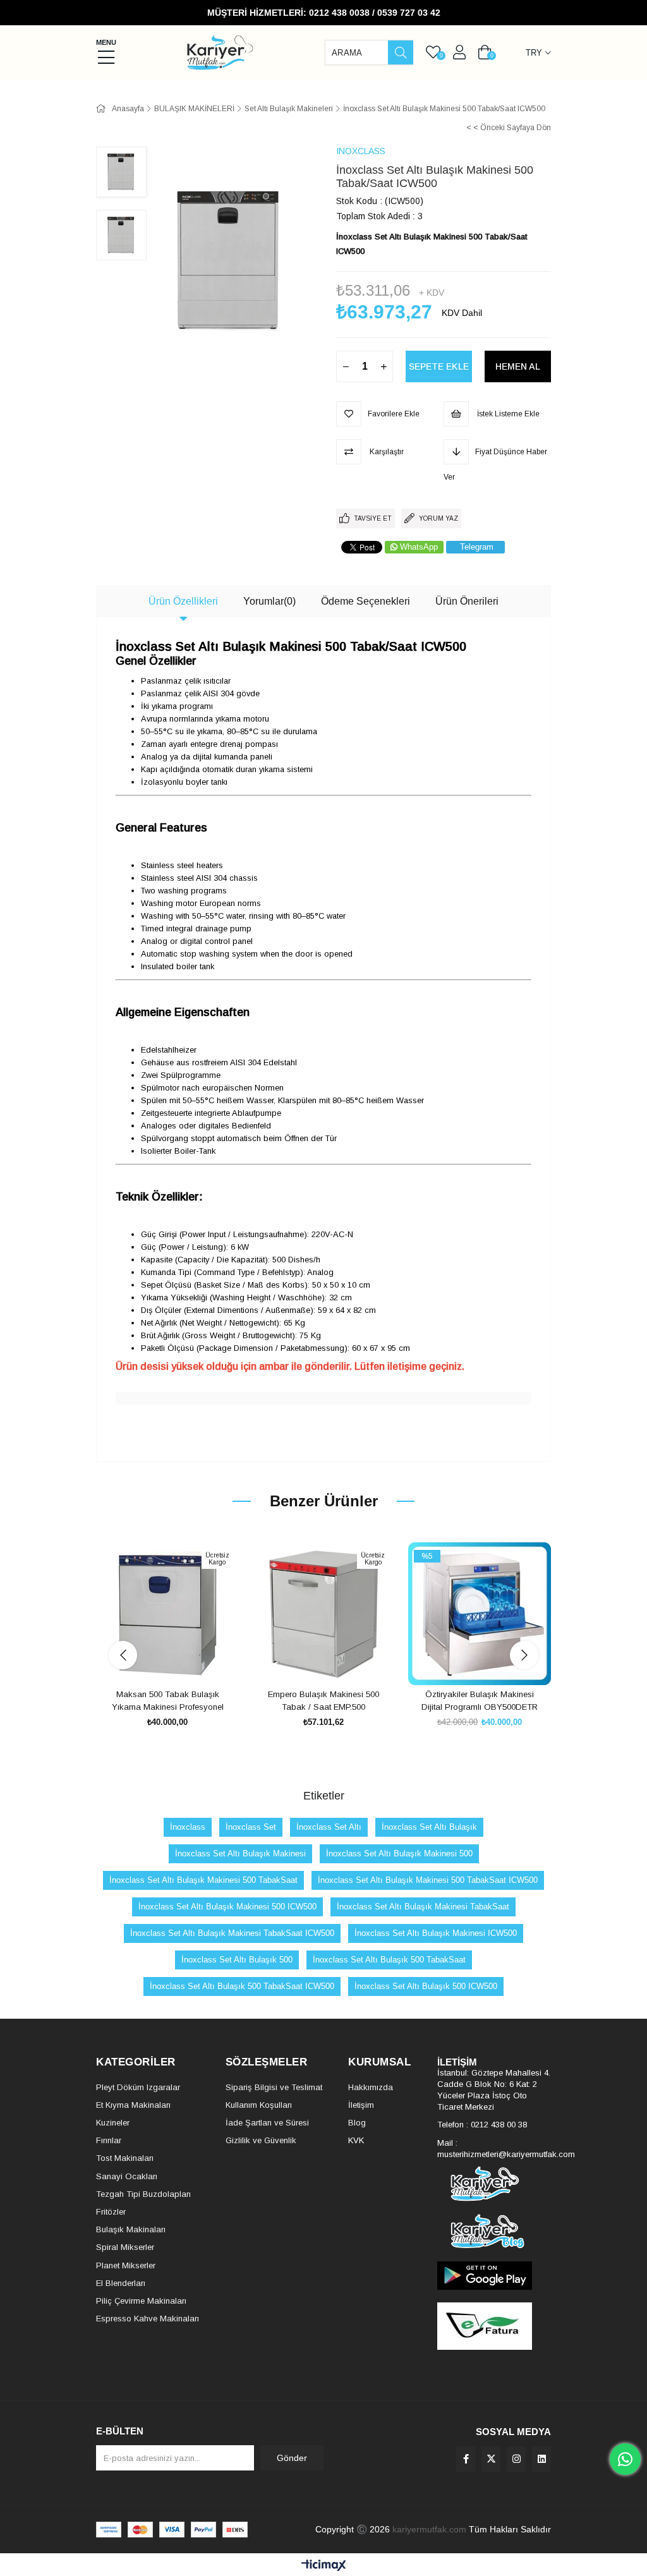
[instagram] (516, 2459)
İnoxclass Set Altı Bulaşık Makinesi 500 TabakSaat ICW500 (428, 1880)
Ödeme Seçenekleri (366, 601)
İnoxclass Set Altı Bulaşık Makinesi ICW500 (436, 1933)
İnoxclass (188, 1827)
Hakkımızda (371, 2087)
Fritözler (111, 2212)
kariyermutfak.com (429, 2529)
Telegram (477, 547)
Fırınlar (109, 2140)
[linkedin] (541, 2459)
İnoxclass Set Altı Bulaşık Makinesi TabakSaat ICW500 (232, 1933)
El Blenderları (121, 2283)
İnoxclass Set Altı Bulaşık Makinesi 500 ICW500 (227, 1907)
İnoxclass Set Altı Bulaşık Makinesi (240, 1853)
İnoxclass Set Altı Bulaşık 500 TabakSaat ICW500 (242, 1986)
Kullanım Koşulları (259, 2105)
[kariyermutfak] (494, 2184)
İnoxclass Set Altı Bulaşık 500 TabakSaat (389, 1960)
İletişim (361, 2105)
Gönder (292, 2458)
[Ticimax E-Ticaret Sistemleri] (324, 2566)
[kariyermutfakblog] (494, 2231)
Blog (357, 2123)
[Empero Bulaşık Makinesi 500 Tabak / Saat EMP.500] (324, 1614)
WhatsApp (419, 547)
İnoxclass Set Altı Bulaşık (429, 1827)
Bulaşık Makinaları (131, 2229)
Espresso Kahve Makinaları (148, 2319)
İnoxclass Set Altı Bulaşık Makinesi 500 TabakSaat (203, 1880)
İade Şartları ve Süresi (267, 2123)
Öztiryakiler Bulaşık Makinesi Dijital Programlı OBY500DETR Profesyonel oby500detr (480, 1701)
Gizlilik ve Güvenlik (261, 2140)
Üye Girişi (459, 52)
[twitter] (491, 2459)
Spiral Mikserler (125, 2247)
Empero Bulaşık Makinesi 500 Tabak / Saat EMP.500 (323, 1701)
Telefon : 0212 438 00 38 (482, 2125)
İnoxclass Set (251, 1827)
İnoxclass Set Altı (329, 1827)
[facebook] (466, 2459)
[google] (494, 2276)
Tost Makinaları (125, 2158)
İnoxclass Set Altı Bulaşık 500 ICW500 (426, 1986)
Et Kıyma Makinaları (133, 2105)
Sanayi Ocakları (127, 2176)
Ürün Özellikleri (183, 601)
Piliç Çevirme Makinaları (141, 2301)
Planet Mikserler (126, 2265)
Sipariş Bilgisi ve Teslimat (274, 2087)
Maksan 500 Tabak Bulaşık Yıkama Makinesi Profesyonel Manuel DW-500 (168, 1701)
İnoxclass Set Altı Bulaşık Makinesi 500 (399, 1853)
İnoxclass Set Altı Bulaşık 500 (237, 1960)
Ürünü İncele (182, 1661)
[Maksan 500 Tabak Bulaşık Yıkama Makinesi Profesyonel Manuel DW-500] (168, 1614)
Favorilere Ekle (153, 1661)
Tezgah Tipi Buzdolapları (143, 2194)
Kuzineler (113, 2123)
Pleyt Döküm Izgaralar (138, 2087)
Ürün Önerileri (467, 601)
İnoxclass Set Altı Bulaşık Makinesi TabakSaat (423, 1907)
